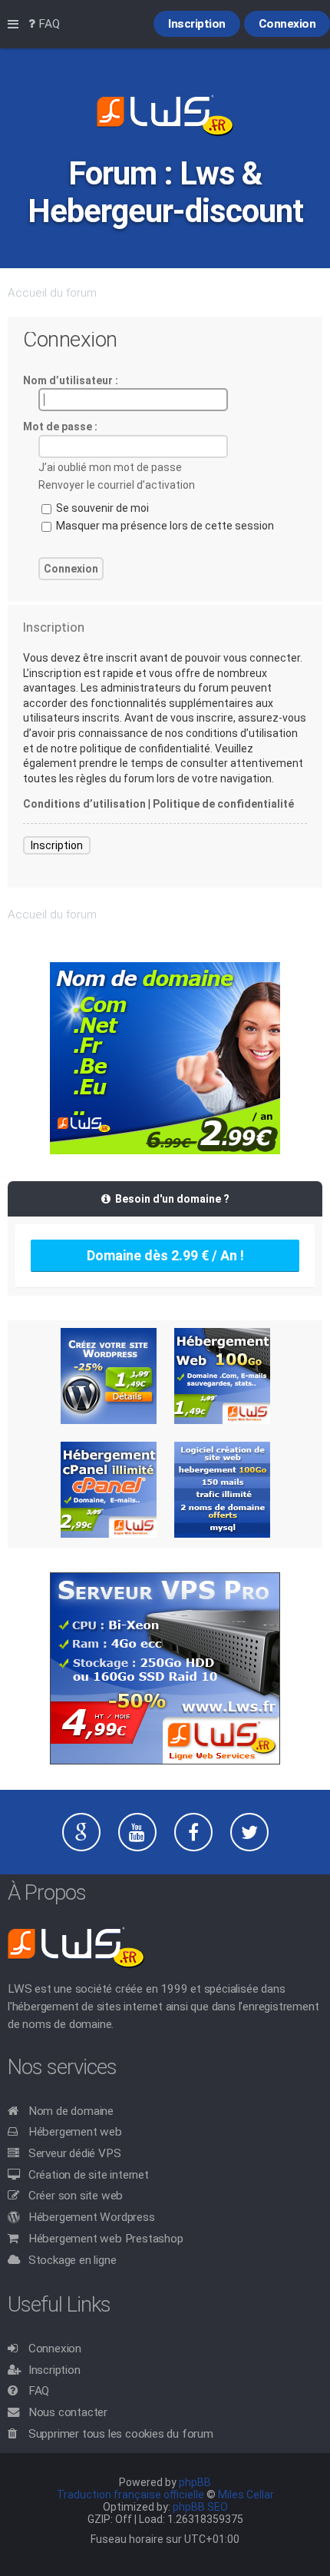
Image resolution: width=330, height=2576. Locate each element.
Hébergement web (75, 2132)
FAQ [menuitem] (48, 24)
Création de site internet (89, 2175)
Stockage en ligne (73, 2260)
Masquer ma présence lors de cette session (164, 526)
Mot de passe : (60, 427)
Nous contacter (68, 2412)
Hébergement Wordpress (92, 2217)
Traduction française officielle (130, 2495)
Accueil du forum (52, 293)
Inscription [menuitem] (197, 24)
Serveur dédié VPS (75, 2153)
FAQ (39, 2391)
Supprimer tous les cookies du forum (121, 2434)
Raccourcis (16, 25)
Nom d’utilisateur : (71, 380)
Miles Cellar (246, 2495)
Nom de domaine (71, 2111)
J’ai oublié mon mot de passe (110, 467)
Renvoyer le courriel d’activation (117, 485)
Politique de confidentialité (223, 804)
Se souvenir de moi (101, 508)
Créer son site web (76, 2196)
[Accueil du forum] (165, 117)
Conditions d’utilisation (84, 804)
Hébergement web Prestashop (106, 2239)
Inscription (57, 845)
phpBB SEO (200, 2507)
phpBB (195, 2482)
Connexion (55, 2349)
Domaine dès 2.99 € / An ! (165, 1255)
